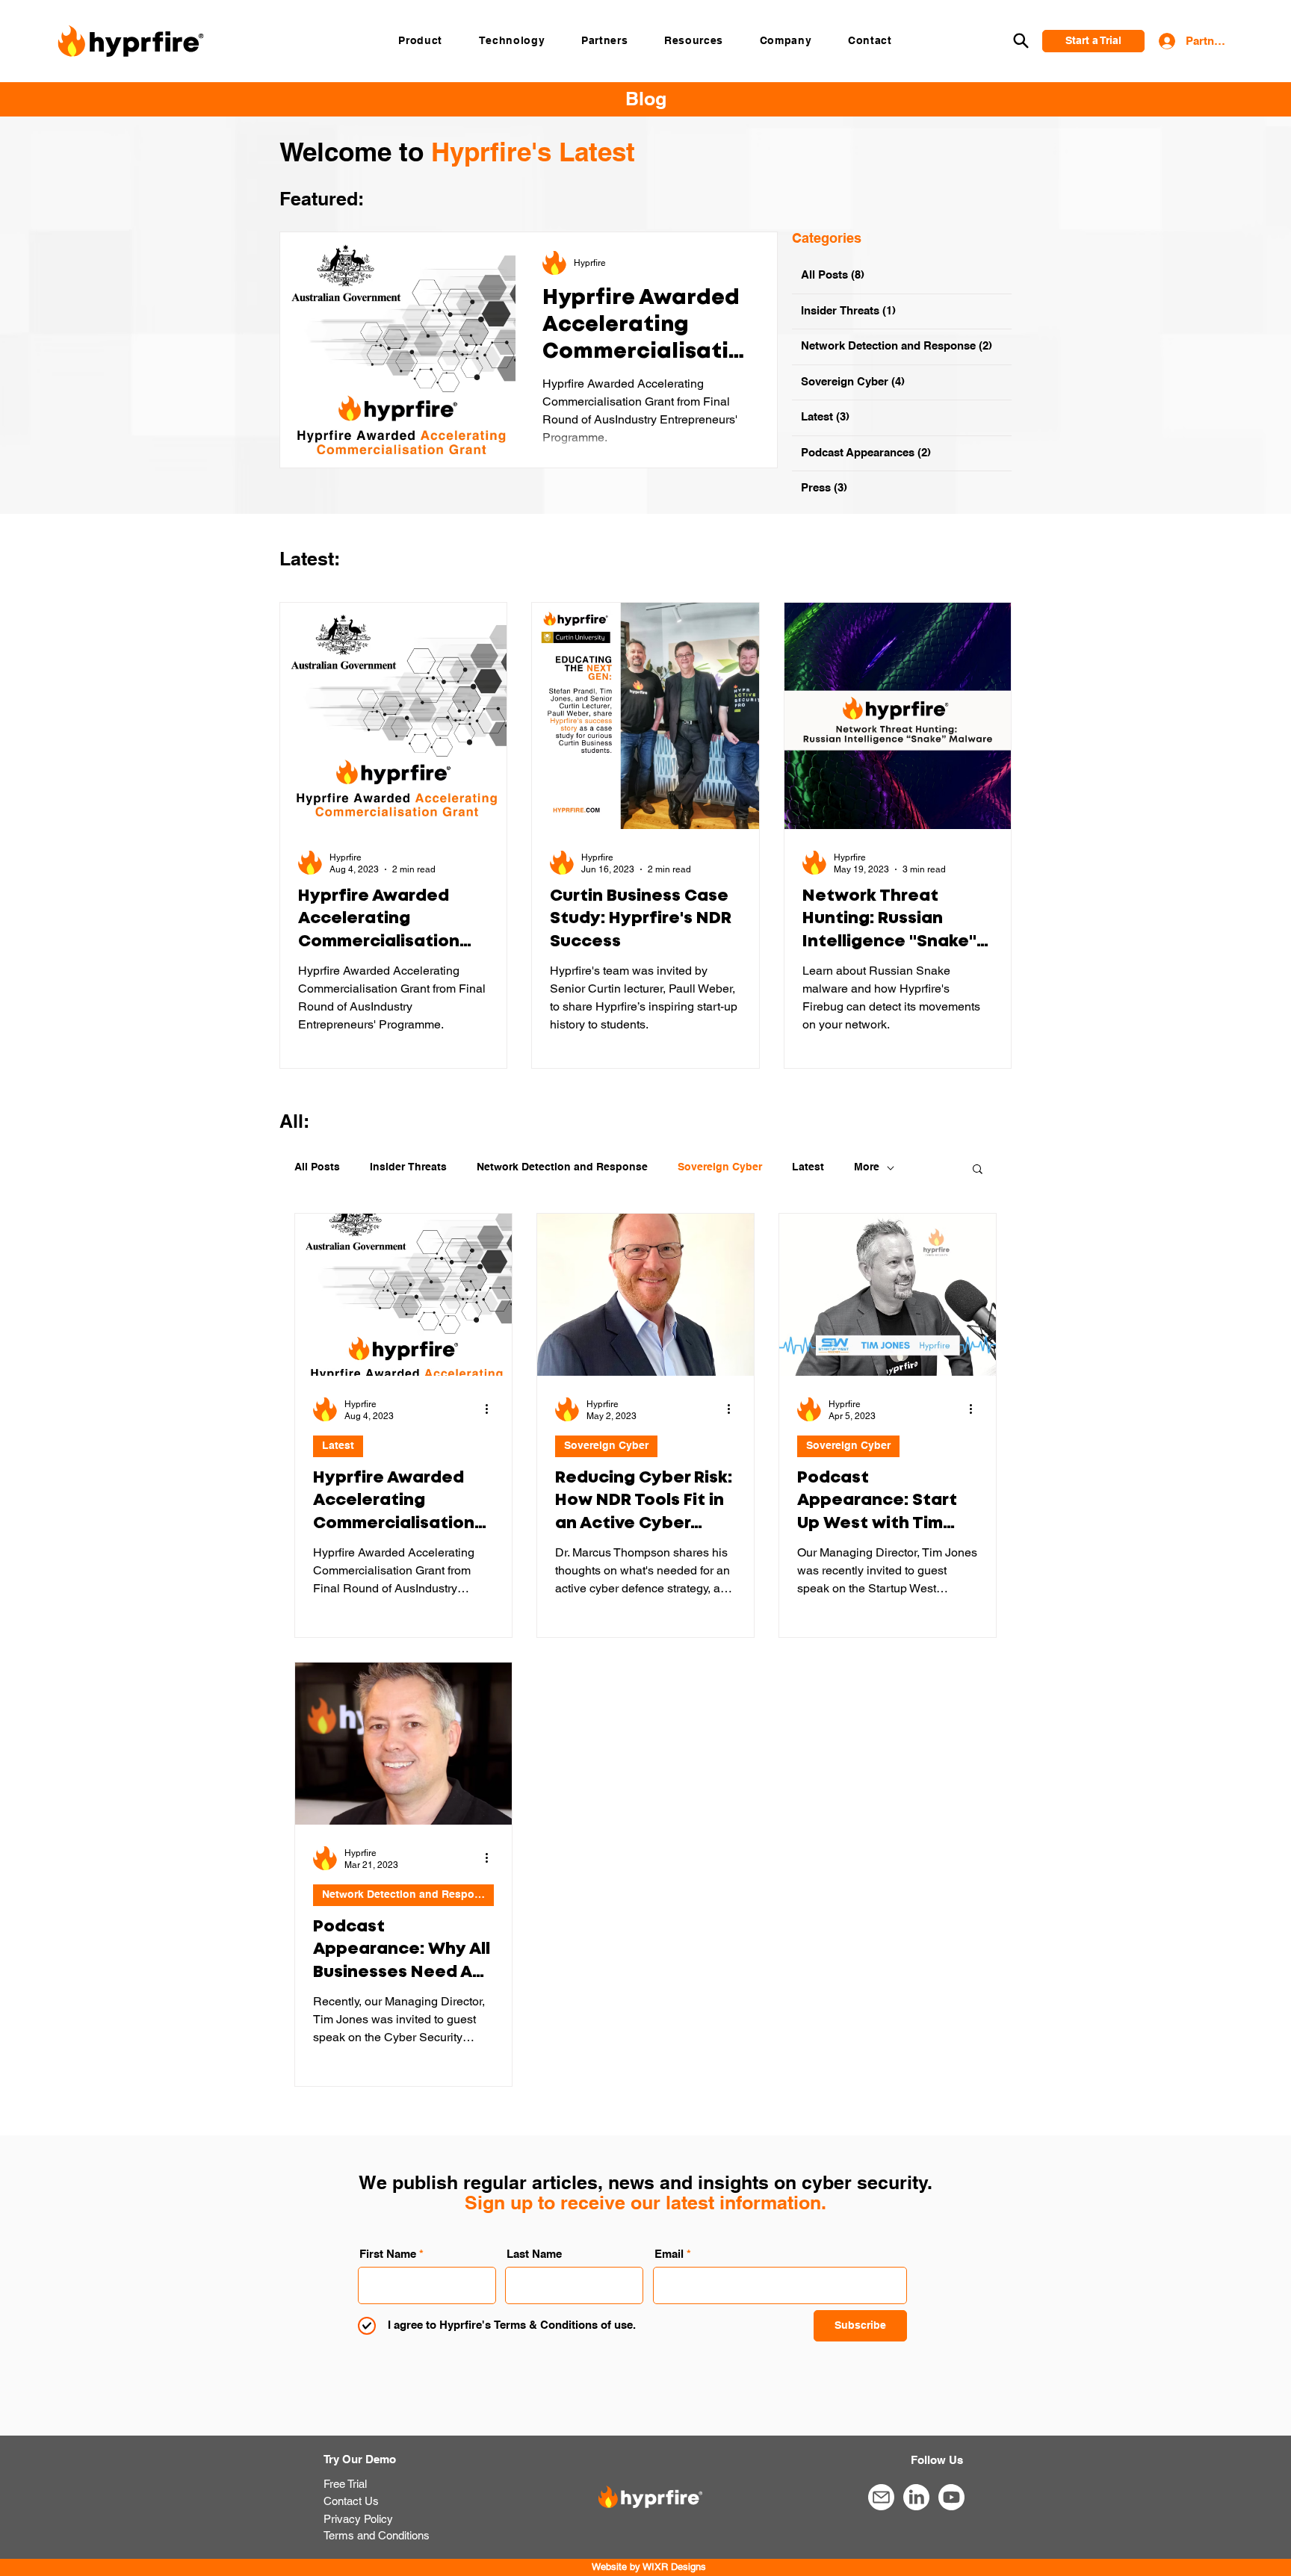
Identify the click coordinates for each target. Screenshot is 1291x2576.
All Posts (317, 1167)
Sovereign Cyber (720, 1167)
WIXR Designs (674, 2567)
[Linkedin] (916, 2498)
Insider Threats (408, 1167)
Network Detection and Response (562, 1167)
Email (669, 2254)
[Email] (881, 2498)
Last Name (534, 2254)
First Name (388, 2254)
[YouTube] (951, 2498)
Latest (808, 1167)
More (867, 1167)
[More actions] (492, 1409)
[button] (420, 40)
